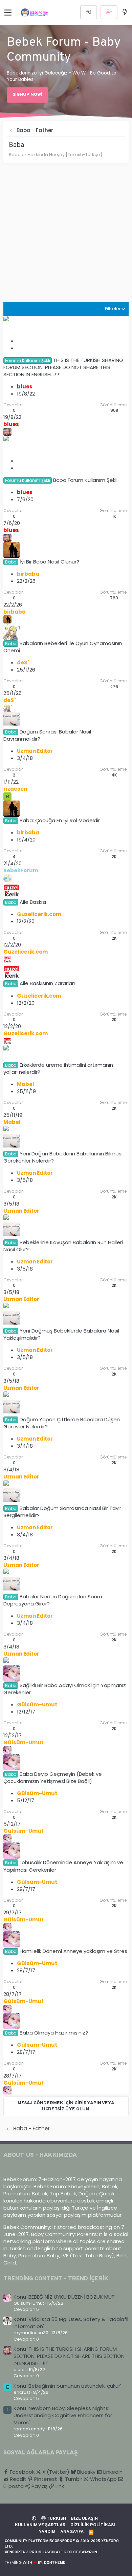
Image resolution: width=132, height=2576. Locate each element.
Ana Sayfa (72, 2532)
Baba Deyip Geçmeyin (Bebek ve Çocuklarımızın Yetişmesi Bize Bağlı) (53, 1777)
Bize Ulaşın (84, 2519)
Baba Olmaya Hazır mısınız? (54, 2033)
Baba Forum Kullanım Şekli (85, 480)
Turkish (56, 2519)
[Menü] (8, 13)
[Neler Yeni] (125, 12)
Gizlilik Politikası (93, 2525)
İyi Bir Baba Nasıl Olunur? (49, 562)
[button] (34, 2519)
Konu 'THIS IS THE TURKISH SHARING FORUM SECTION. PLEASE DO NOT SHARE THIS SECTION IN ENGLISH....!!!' (69, 2356)
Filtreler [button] (113, 309)
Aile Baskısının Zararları (47, 983)
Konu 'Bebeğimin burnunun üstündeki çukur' (67, 2386)
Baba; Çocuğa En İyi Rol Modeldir (60, 820)
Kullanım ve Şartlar (40, 2525)
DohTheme (55, 2563)
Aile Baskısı (33, 902)
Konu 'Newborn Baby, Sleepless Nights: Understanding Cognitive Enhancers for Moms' (63, 2415)
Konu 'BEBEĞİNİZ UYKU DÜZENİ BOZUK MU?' (64, 2297)
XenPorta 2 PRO (21, 2552)
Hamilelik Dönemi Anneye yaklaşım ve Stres (73, 1951)
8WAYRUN (88, 2552)
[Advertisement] (66, 236)
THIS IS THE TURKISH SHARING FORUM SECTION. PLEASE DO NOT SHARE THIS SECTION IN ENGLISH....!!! (63, 367)
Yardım (47, 2532)
